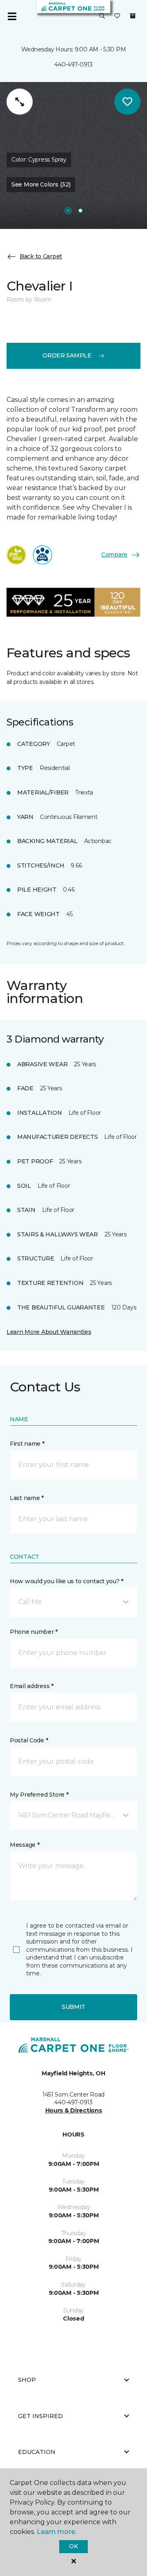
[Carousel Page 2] (80, 211)
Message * (24, 1845)
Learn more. (57, 2532)
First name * (27, 1444)
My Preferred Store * (39, 1795)
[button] (102, 16)
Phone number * (34, 1632)
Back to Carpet (41, 256)
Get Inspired (40, 2416)
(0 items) (133, 16)
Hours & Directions (74, 2110)
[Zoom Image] (20, 102)
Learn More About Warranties (49, 1332)
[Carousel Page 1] (68, 211)
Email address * (32, 1686)
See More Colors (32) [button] (41, 184)
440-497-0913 (73, 64)
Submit (73, 2007)
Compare (114, 555)
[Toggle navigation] (12, 16)
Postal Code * (29, 1740)
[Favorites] (117, 16)
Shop (27, 2380)
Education (37, 2452)
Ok (73, 2546)
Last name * (27, 1498)
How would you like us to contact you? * (67, 1581)
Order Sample (67, 355)
